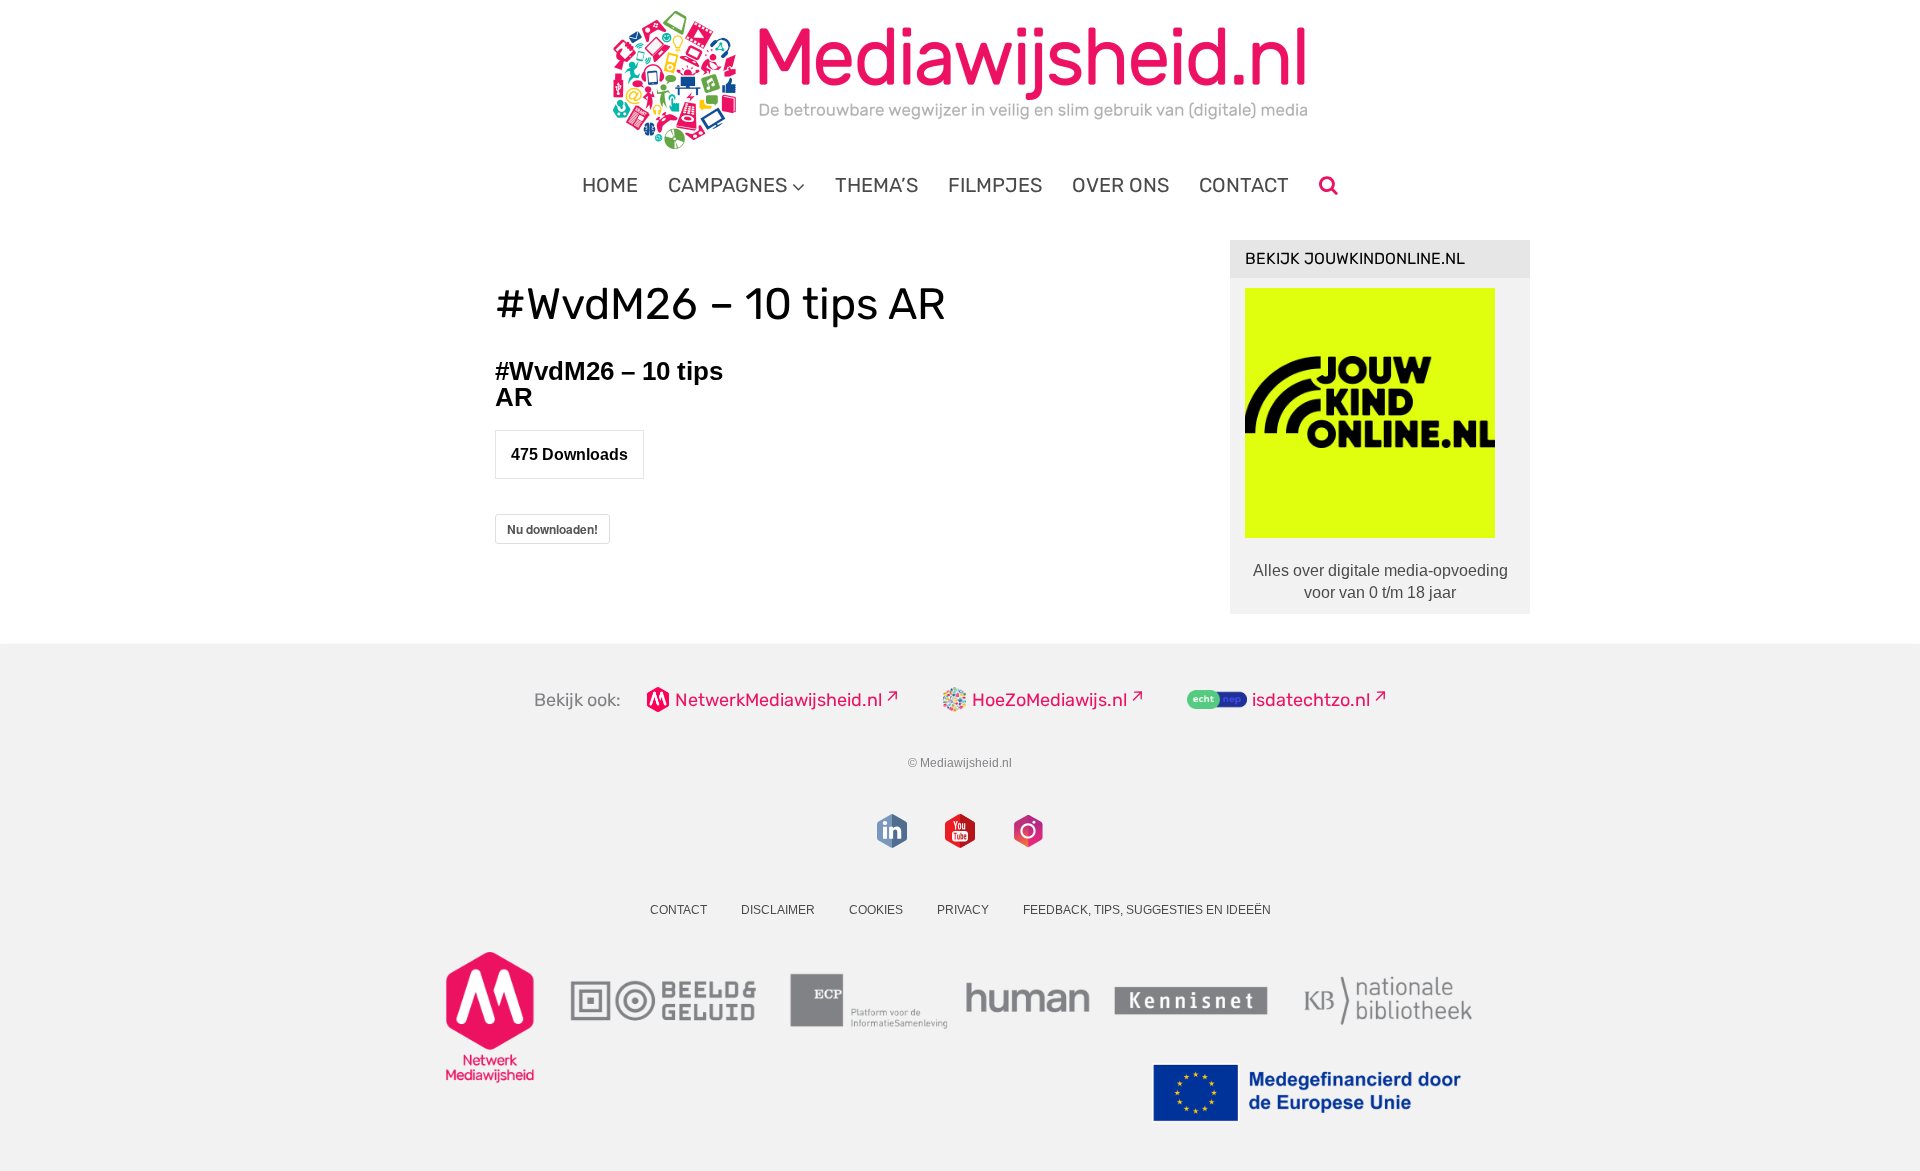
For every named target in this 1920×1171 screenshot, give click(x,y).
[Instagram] (1028, 831)
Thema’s (876, 185)
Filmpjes (995, 185)
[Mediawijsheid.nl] (960, 80)
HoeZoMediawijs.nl (1049, 700)
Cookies (876, 910)
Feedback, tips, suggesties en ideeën (1147, 910)
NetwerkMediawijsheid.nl (778, 700)
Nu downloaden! (552, 529)
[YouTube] (960, 831)
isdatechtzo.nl (1311, 700)
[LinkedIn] (892, 831)
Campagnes (727, 185)
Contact (1244, 185)
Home (610, 185)
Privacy (963, 910)
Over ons (1120, 185)
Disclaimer (778, 910)
